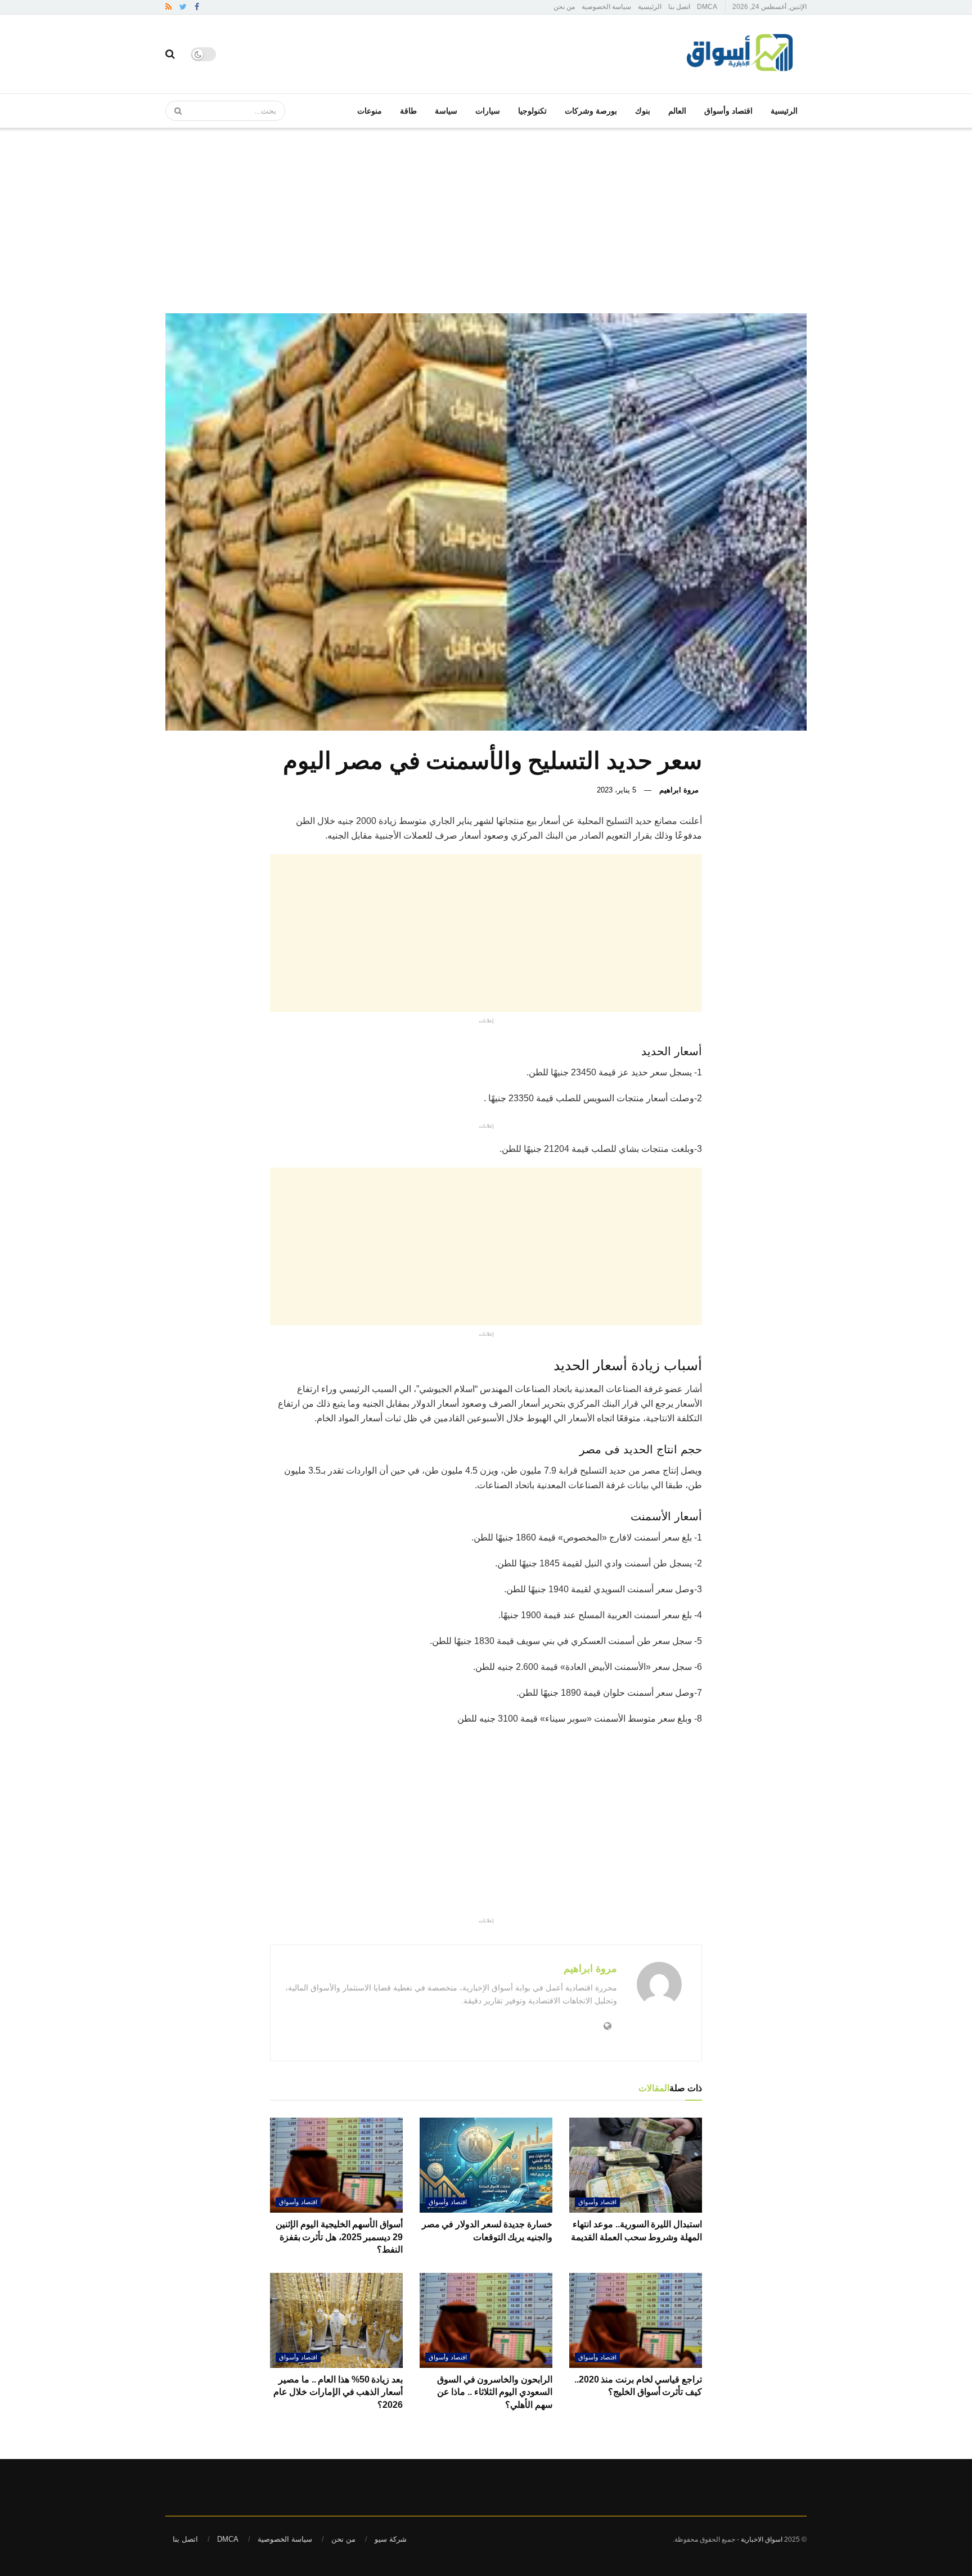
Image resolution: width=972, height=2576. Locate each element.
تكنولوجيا (532, 111)
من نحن (564, 7)
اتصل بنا (679, 7)
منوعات (370, 111)
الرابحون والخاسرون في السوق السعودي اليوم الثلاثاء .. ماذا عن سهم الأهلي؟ (495, 2392)
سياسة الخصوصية (606, 7)
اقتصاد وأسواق (728, 111)
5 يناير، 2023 (616, 790)
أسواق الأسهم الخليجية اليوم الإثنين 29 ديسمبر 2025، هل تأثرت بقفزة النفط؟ (339, 2237)
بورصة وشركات (591, 111)
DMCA (707, 7)
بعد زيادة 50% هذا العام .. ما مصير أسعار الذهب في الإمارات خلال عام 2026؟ (338, 2392)
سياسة (446, 111)
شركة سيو (391, 2539)
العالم (677, 111)
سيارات (488, 111)
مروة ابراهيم (679, 790)
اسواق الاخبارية (762, 2539)
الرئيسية (650, 7)
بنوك (643, 111)
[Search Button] (174, 111)
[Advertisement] (486, 212)
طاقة (408, 111)
